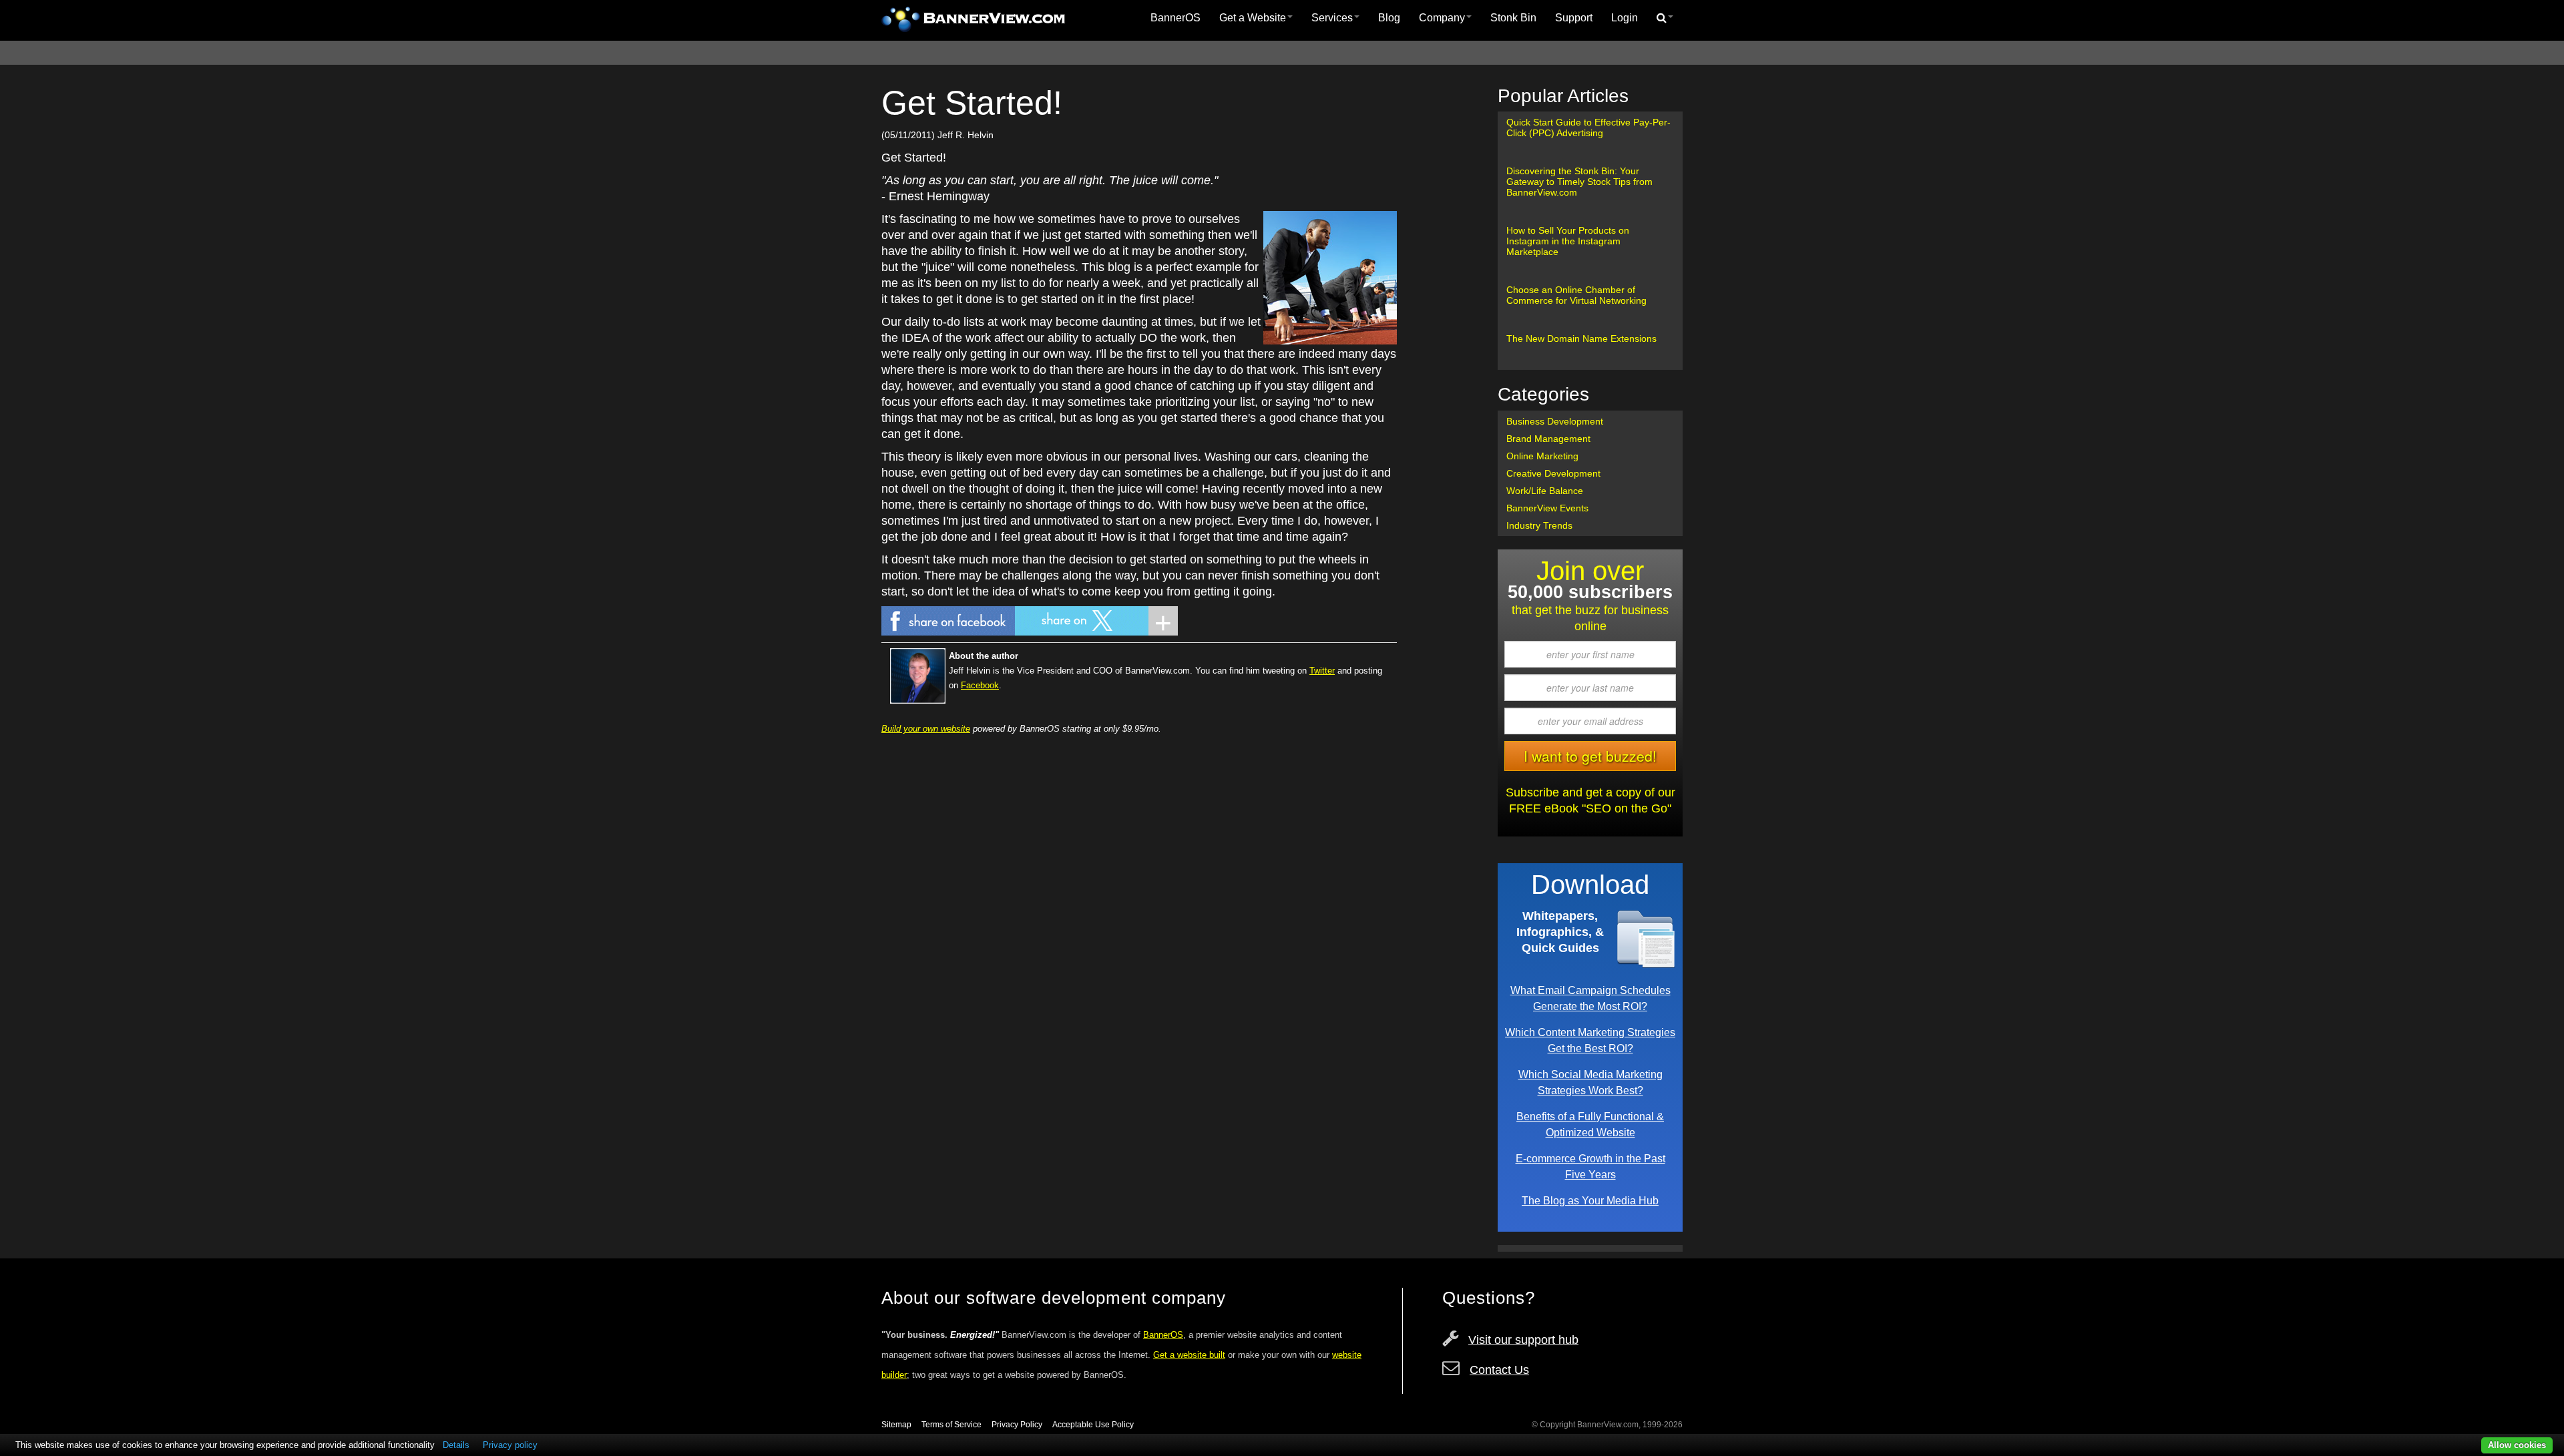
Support (1574, 18)
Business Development (1555, 421)
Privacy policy (510, 1445)
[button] (1665, 18)
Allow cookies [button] (2517, 1445)
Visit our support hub (1523, 1340)
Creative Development (1553, 473)
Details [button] (456, 1445)
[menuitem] (1176, 18)
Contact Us (1499, 1370)
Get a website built (1189, 1355)
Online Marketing (1542, 456)
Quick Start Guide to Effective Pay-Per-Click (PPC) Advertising (1588, 128)
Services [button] (1332, 18)
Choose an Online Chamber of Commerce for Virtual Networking (1576, 295)
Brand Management (1548, 439)
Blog (1389, 18)
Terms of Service (951, 1425)
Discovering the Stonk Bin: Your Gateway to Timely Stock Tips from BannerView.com (1579, 182)
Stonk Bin (1513, 18)
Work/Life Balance (1545, 491)
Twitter (1322, 671)
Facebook (980, 685)
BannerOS (1176, 18)
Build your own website (926, 729)
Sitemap (896, 1425)
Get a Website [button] (1253, 18)
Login (1625, 18)
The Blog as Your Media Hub (1590, 1200)
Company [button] (1442, 18)
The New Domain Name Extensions (1581, 338)
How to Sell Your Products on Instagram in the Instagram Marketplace (1568, 241)
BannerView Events (1547, 508)
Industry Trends (1539, 525)
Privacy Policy (1017, 1425)
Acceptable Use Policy (1093, 1425)
